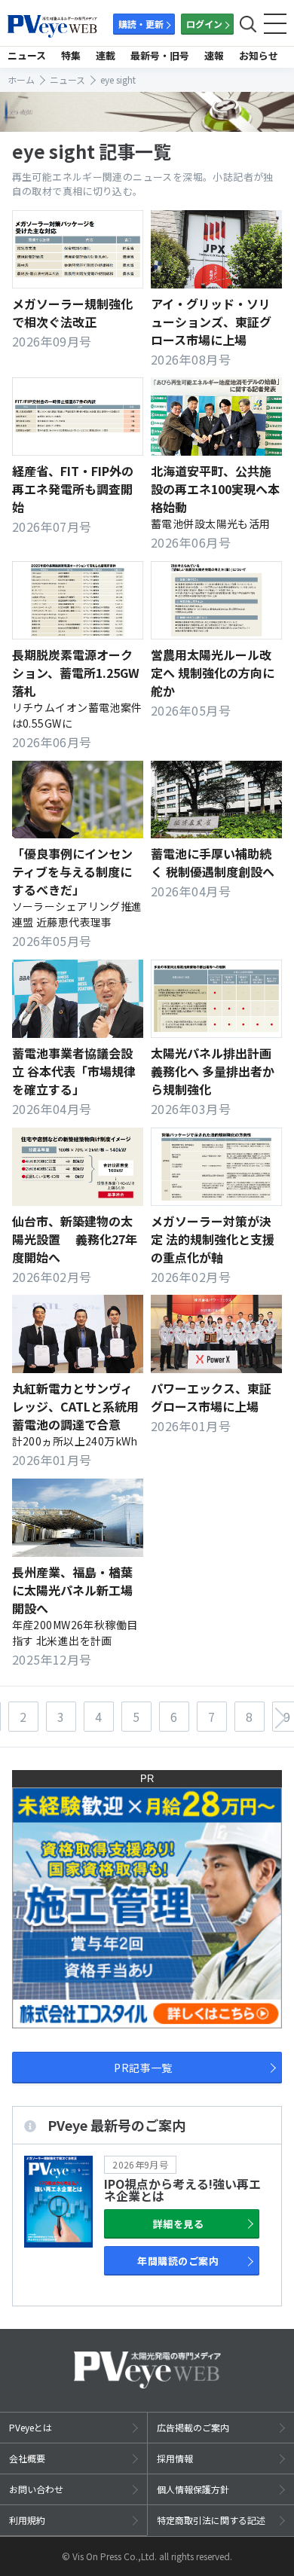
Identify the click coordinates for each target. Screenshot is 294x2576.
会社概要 (27, 2458)
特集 (71, 55)
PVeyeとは (31, 2427)
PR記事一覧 (143, 2068)
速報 (214, 55)
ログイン (204, 24)
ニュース (27, 55)
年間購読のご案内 (178, 2261)
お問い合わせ (36, 2489)
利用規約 (27, 2520)
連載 (106, 55)
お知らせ (259, 55)
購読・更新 (141, 24)
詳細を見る (178, 2224)
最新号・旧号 (160, 55)
